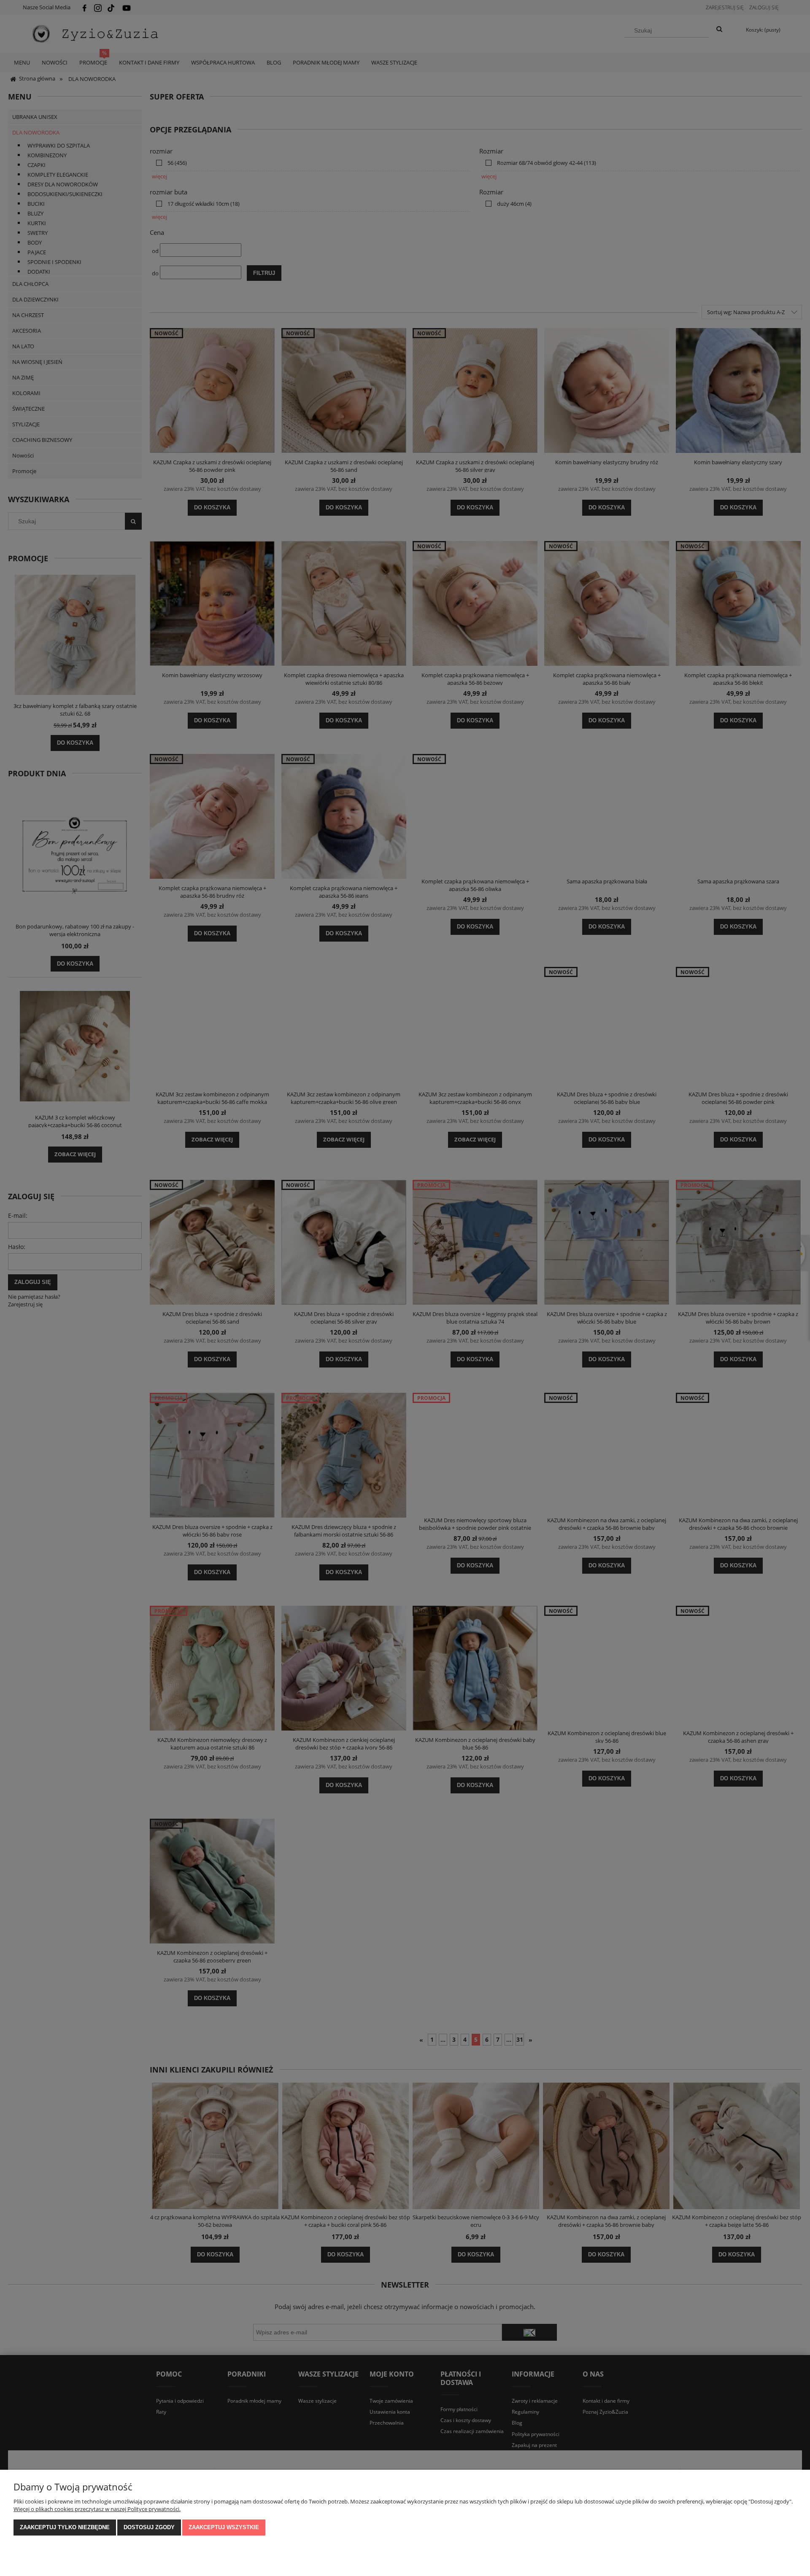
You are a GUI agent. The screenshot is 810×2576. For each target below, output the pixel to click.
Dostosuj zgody (149, 2527)
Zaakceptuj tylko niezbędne (65, 2527)
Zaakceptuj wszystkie (224, 2527)
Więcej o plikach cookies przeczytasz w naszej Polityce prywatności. (97, 2509)
